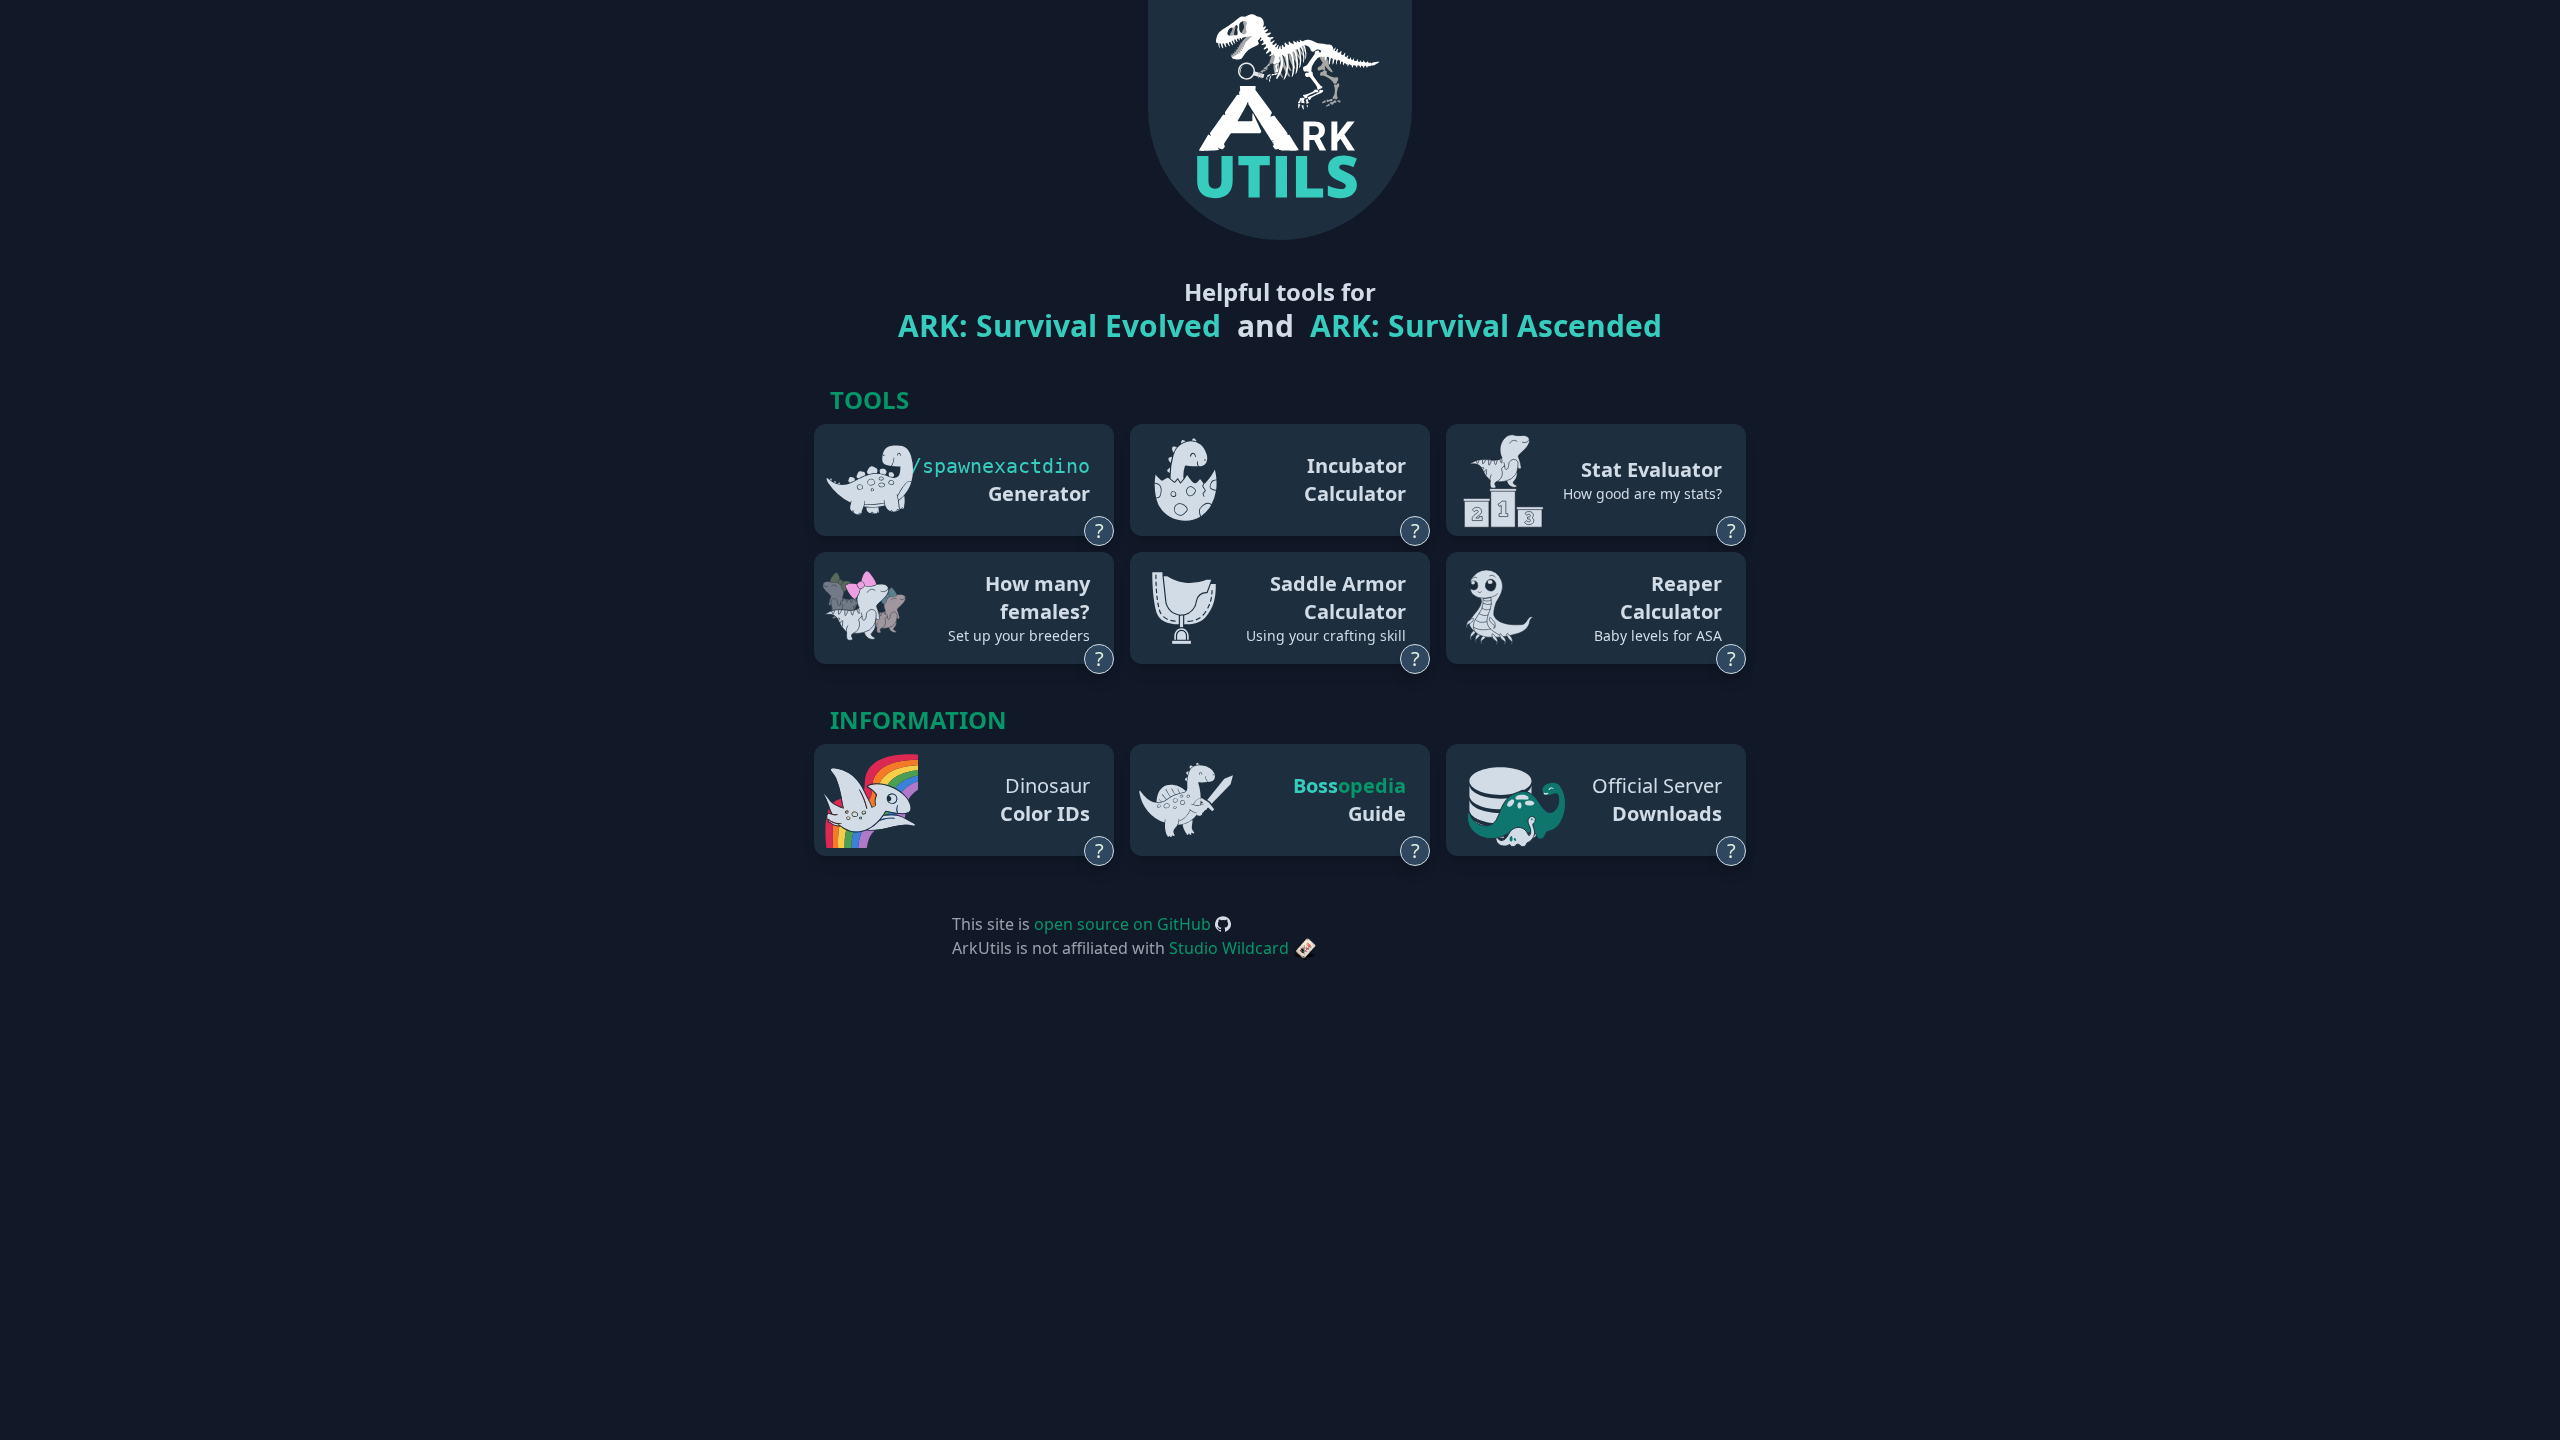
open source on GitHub (1124, 924)
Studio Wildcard (1231, 948)
